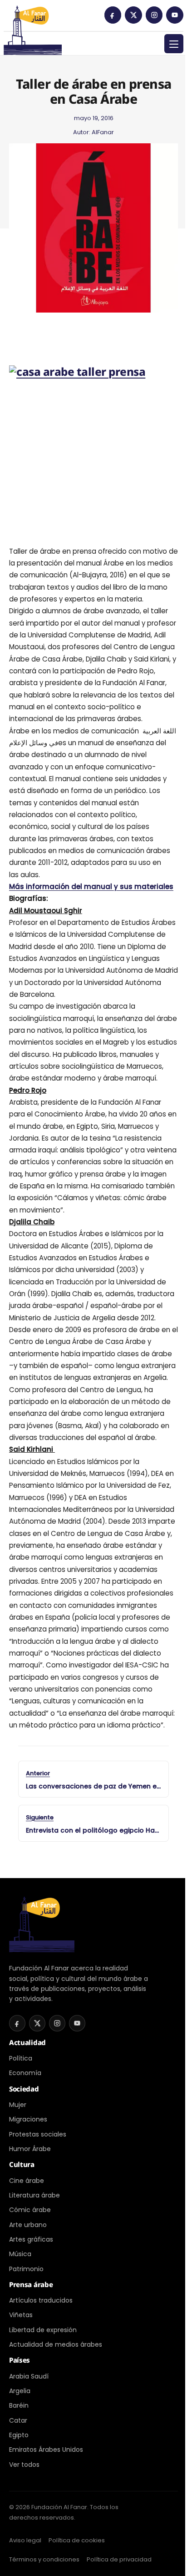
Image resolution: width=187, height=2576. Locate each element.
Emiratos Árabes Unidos (46, 2450)
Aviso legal (25, 2540)
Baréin (19, 2405)
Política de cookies (77, 2540)
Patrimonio (26, 2269)
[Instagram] (154, 15)
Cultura (22, 2164)
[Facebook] (113, 15)
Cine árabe (27, 2181)
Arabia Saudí (29, 2376)
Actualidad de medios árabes (56, 2344)
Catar (18, 2420)
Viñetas (21, 2315)
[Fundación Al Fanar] (33, 18)
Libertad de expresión (43, 2330)
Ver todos (24, 2465)
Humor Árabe (30, 2149)
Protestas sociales (38, 2134)
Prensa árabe (31, 2284)
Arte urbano (28, 2225)
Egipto (19, 2435)
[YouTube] (175, 15)
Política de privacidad (119, 2559)
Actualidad (27, 2042)
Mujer (18, 2105)
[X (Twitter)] (133, 15)
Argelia (20, 2391)
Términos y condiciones (44, 2559)
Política (21, 2058)
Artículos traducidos (41, 2300)
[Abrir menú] (174, 44)
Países (20, 2360)
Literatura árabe (34, 2195)
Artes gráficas (31, 2239)
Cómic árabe (30, 2210)
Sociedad (24, 2089)
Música (20, 2254)
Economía (25, 2073)
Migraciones (28, 2119)
